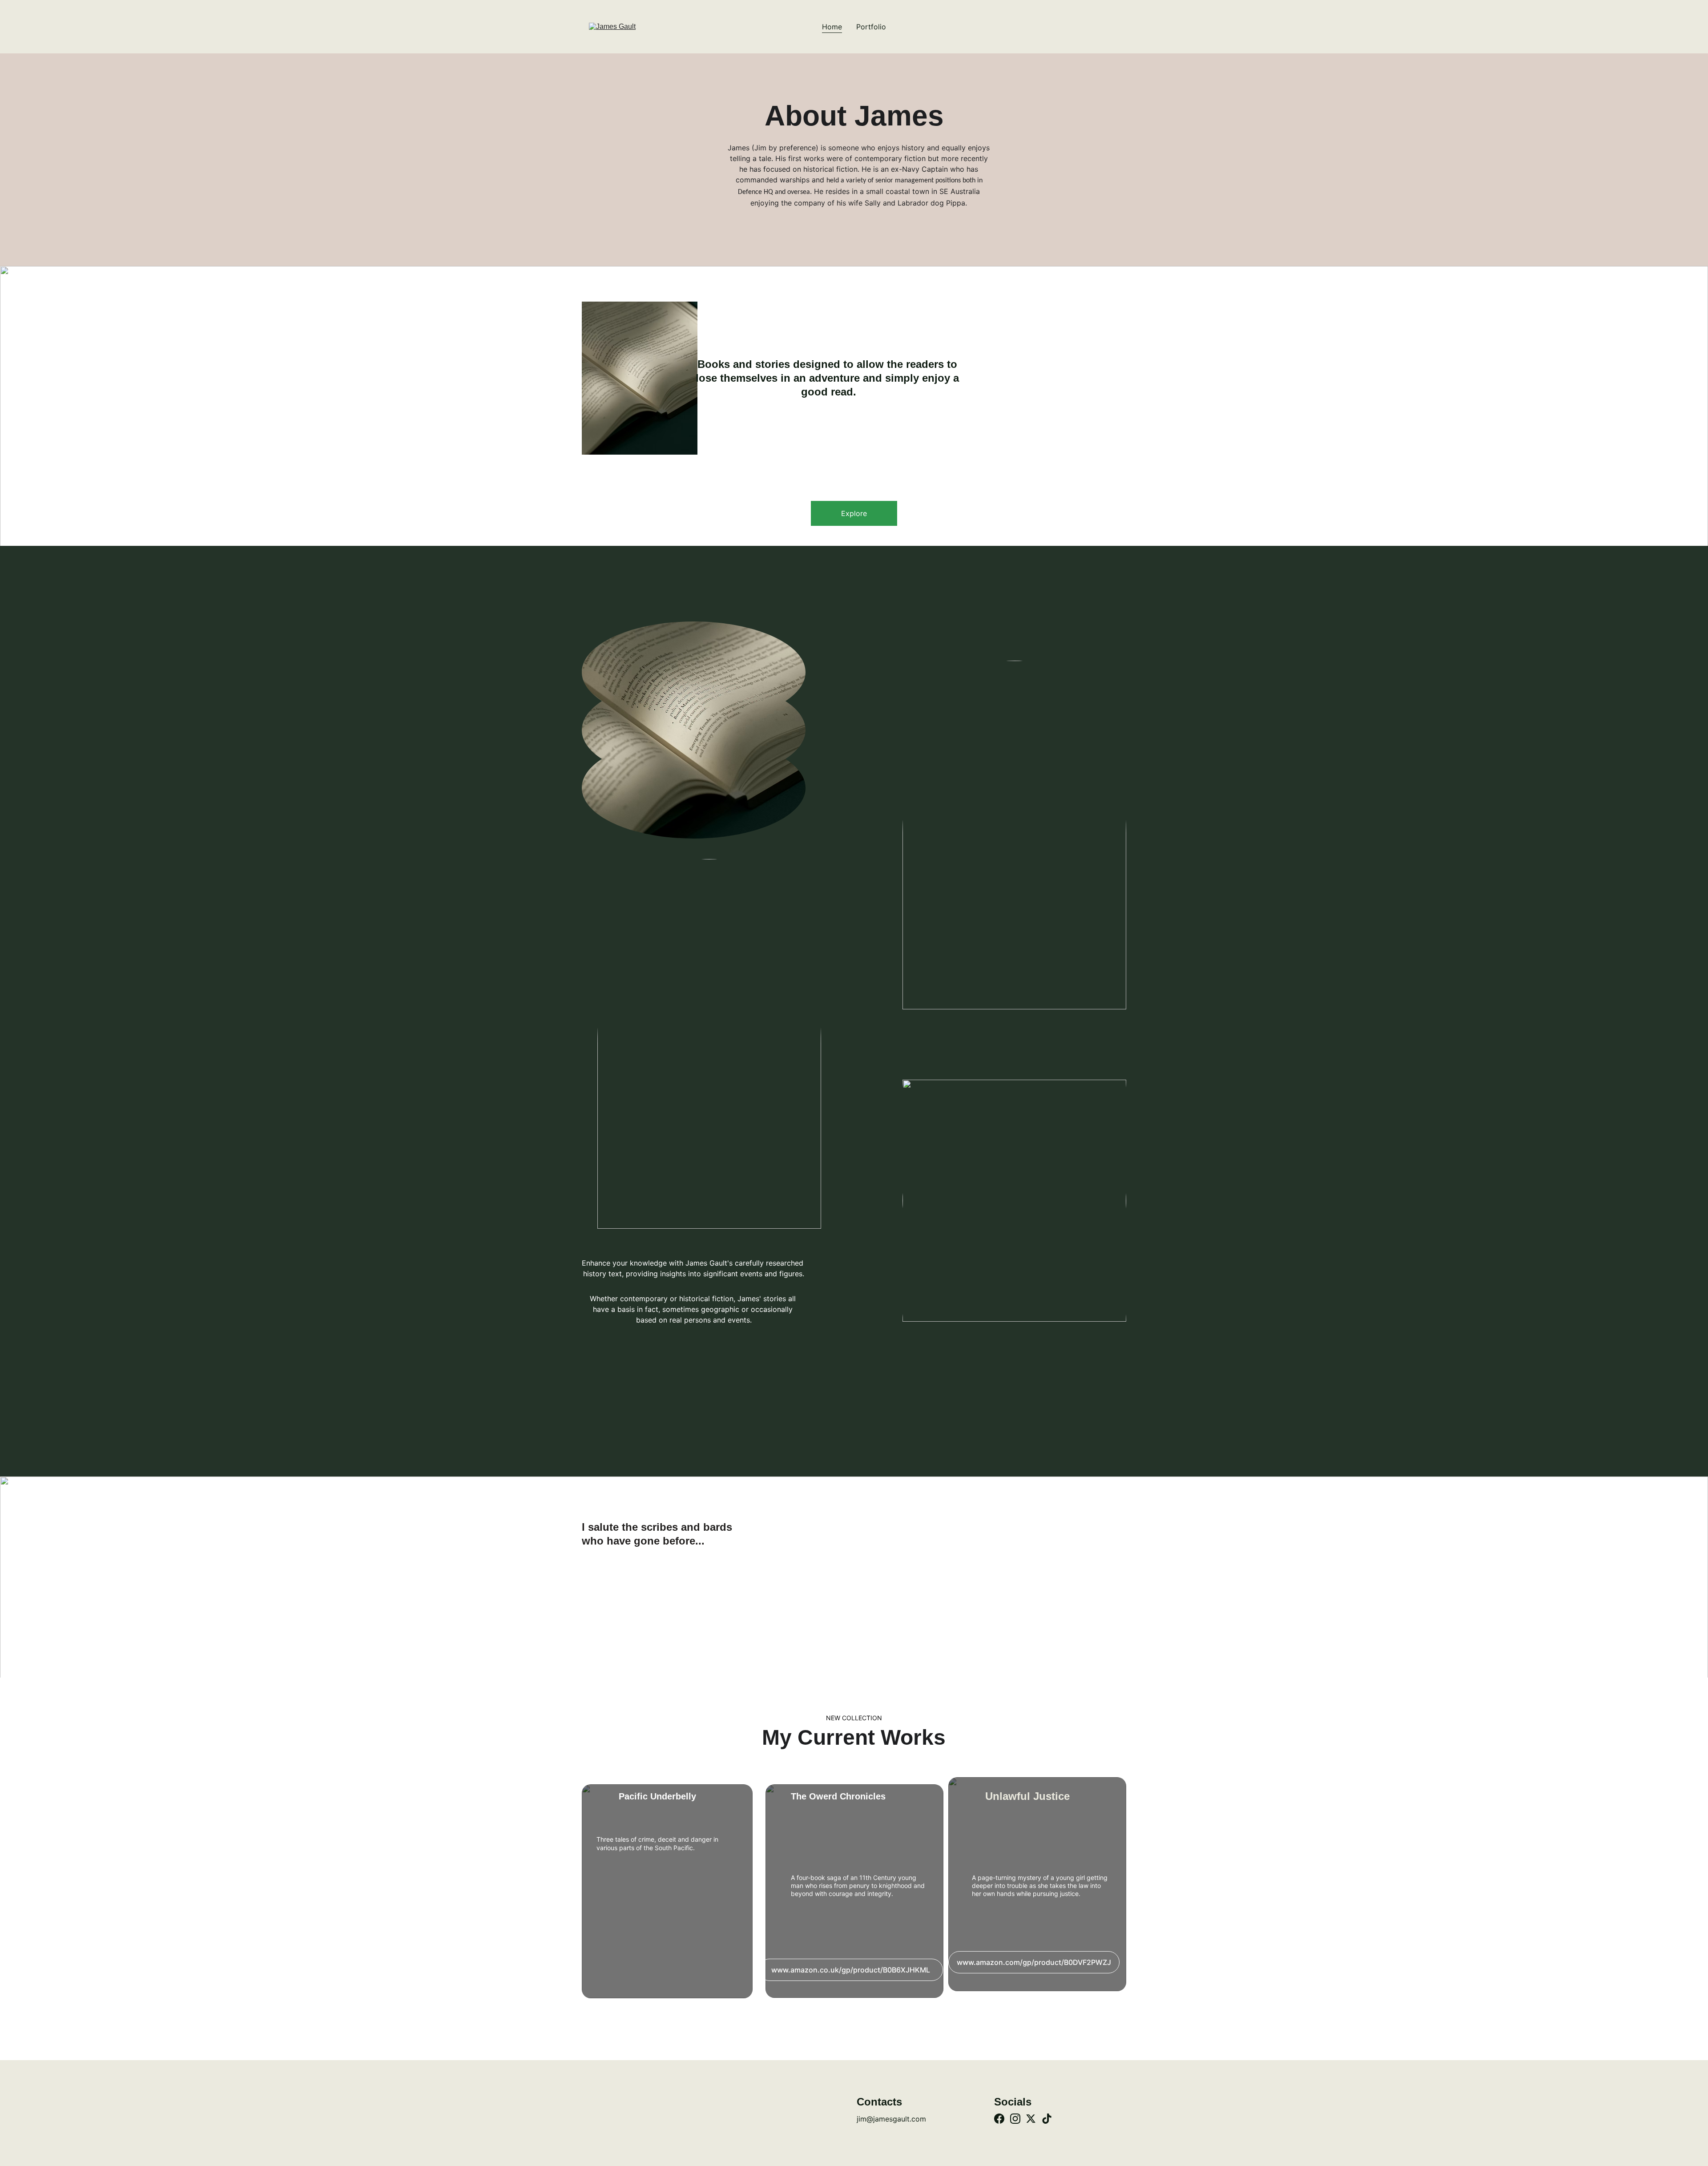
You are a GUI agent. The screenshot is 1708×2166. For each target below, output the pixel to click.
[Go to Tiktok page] (1047, 2119)
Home (832, 27)
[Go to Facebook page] (999, 2119)
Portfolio (871, 27)
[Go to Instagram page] (1015, 2119)
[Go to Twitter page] (1031, 2119)
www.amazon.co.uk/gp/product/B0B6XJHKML (851, 1970)
